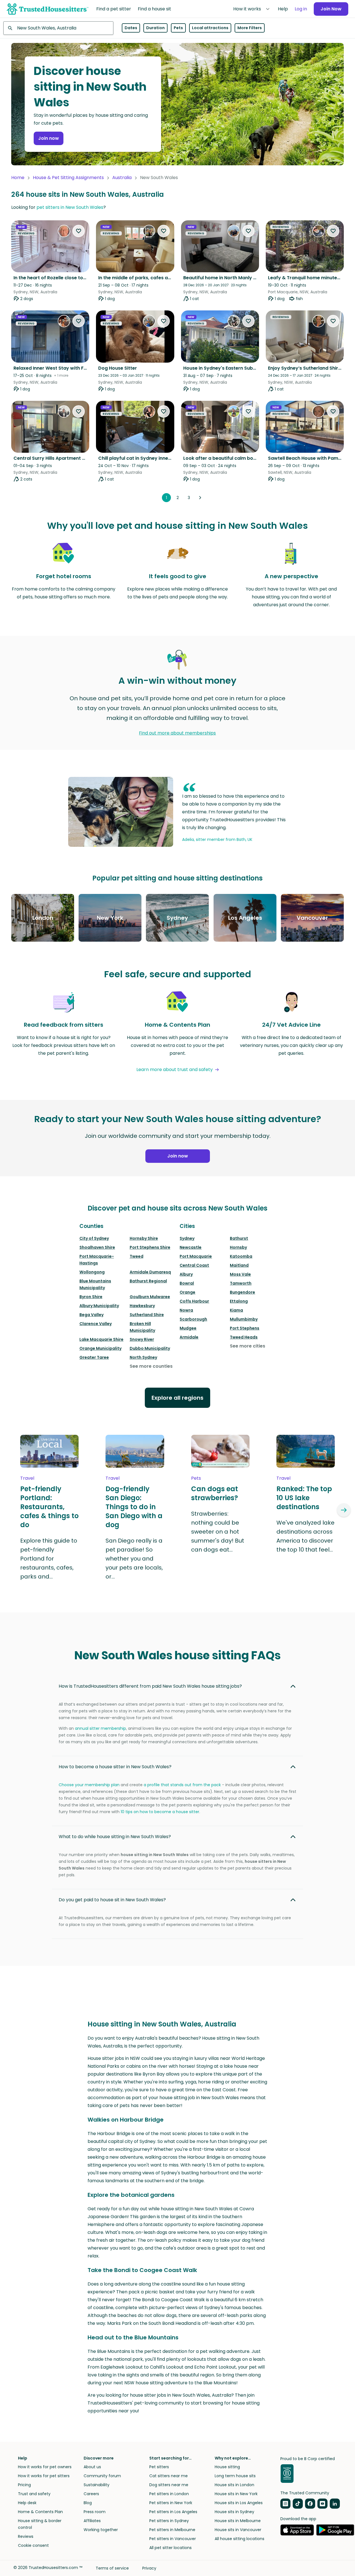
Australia (122, 178)
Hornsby (238, 1247)
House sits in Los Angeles (239, 2503)
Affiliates (92, 2521)
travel (27, 1478)
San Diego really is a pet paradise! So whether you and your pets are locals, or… (134, 1559)
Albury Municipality (99, 1306)
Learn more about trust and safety (175, 1069)
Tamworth (241, 1283)
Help (283, 9)
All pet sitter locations (170, 2548)
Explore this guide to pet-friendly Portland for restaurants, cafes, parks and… (49, 1559)
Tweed (137, 1256)
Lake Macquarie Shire (101, 1339)
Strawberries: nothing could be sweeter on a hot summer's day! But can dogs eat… (218, 1532)
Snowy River (142, 1339)
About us (92, 2467)
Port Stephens (245, 1328)
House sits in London (234, 2485)
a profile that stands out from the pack (182, 1785)
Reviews (26, 2536)
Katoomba (241, 1256)
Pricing (24, 2485)
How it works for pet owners (45, 2467)
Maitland (239, 1265)
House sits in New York (236, 2494)
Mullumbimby (244, 1319)
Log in (301, 9)
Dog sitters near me (169, 2485)
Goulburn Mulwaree (150, 1297)
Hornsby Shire (144, 1238)
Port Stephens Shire (150, 1247)
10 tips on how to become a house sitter (160, 1812)
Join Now (331, 9)
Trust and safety (34, 2494)
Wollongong (92, 1272)
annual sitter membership (100, 1728)
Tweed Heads (244, 1337)
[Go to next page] (200, 498)
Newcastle (191, 1247)
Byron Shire (91, 1297)
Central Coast (194, 1265)
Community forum (102, 2476)
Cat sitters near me (169, 2476)
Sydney (187, 1238)
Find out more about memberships (177, 733)
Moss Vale (240, 1274)
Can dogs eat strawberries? (215, 1493)
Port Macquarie (196, 1256)
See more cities (248, 1346)
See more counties (151, 1366)
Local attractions (210, 28)
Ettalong (239, 1301)
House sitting (227, 2467)
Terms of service (112, 2568)
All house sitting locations (240, 2539)
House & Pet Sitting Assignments (68, 178)
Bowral (187, 1283)
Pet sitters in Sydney (169, 2521)
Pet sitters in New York (171, 2503)
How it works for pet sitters (44, 2476)
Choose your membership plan (89, 1785)
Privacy (149, 2568)
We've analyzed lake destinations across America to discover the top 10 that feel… (305, 1536)
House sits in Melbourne (238, 2521)
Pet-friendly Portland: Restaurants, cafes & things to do (49, 1507)
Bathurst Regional (148, 1281)
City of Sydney (94, 1238)
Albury (186, 1274)
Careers (91, 2494)
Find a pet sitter (114, 9)
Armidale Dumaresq (150, 1272)
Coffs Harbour (194, 1301)
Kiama (236, 1310)
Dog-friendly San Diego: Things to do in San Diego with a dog (134, 1507)
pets (196, 1478)
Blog (88, 2503)
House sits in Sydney (234, 2512)
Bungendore (242, 1292)
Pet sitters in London (169, 2494)
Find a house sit (154, 9)
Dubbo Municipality (150, 1348)
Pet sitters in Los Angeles (173, 2512)
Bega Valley (91, 1315)
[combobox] (58, 28)
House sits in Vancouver (238, 2530)
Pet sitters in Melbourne (172, 2530)
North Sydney (143, 1357)
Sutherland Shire (147, 1315)
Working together (101, 2530)
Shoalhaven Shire (97, 1247)
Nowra (186, 1310)
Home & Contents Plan (40, 2512)
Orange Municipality (100, 1348)
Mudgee (188, 1328)
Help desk (27, 2503)
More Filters (250, 28)
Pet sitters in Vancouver (173, 2539)
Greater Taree (94, 1357)
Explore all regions (177, 1398)
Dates (131, 28)
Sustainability (97, 2485)
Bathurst (239, 1238)
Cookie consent (33, 2545)
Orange (187, 1292)
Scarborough (193, 1319)
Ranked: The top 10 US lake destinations (304, 1498)
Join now (49, 138)
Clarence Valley (96, 1324)
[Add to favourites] (79, 231)
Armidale (189, 1337)
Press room (95, 2512)
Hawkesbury (142, 1306)
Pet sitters (159, 2467)
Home (18, 178)
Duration (155, 28)
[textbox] (58, 28)
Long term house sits (235, 2476)
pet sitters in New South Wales (70, 207)
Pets (178, 28)
